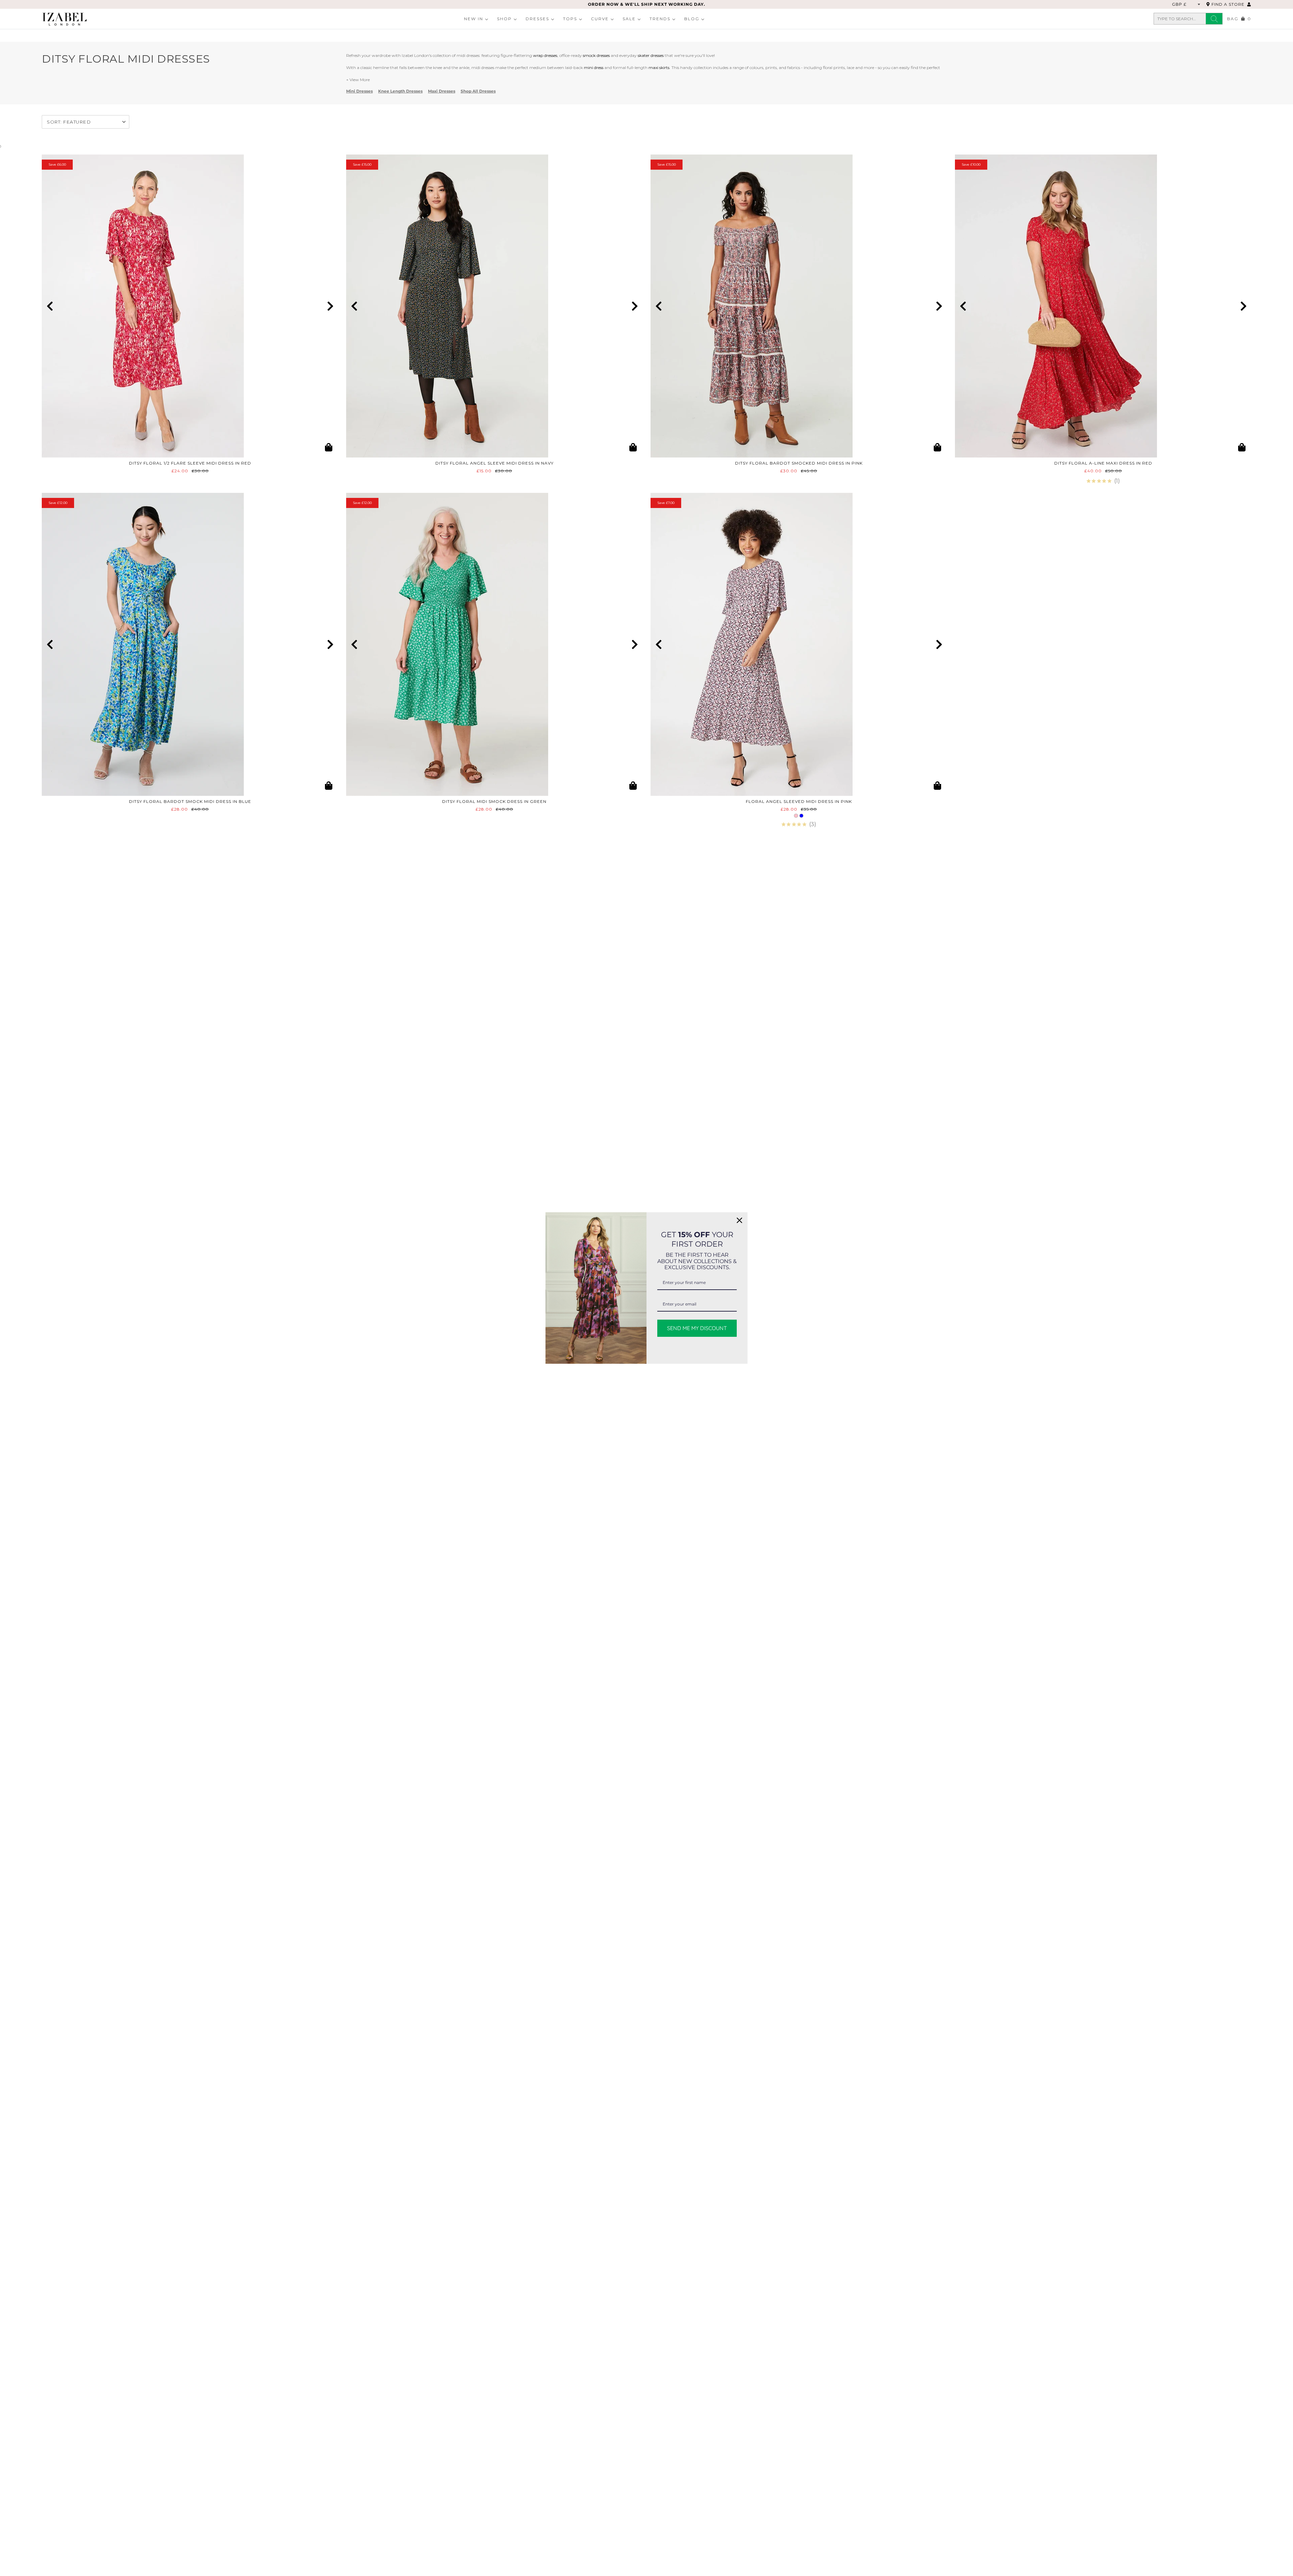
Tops (570, 19)
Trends (660, 19)
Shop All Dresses (478, 91)
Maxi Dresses (442, 91)
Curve (600, 19)
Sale (629, 19)
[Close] (739, 1220)
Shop (504, 19)
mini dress (594, 67)
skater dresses (651, 55)
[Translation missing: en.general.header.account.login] (1249, 4)
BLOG (692, 19)
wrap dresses (545, 55)
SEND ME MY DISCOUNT (697, 1328)
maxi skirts (659, 67)
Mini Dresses (359, 91)
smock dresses (596, 55)
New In (474, 19)
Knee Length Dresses (400, 91)
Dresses (537, 19)
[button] (50, 306)
